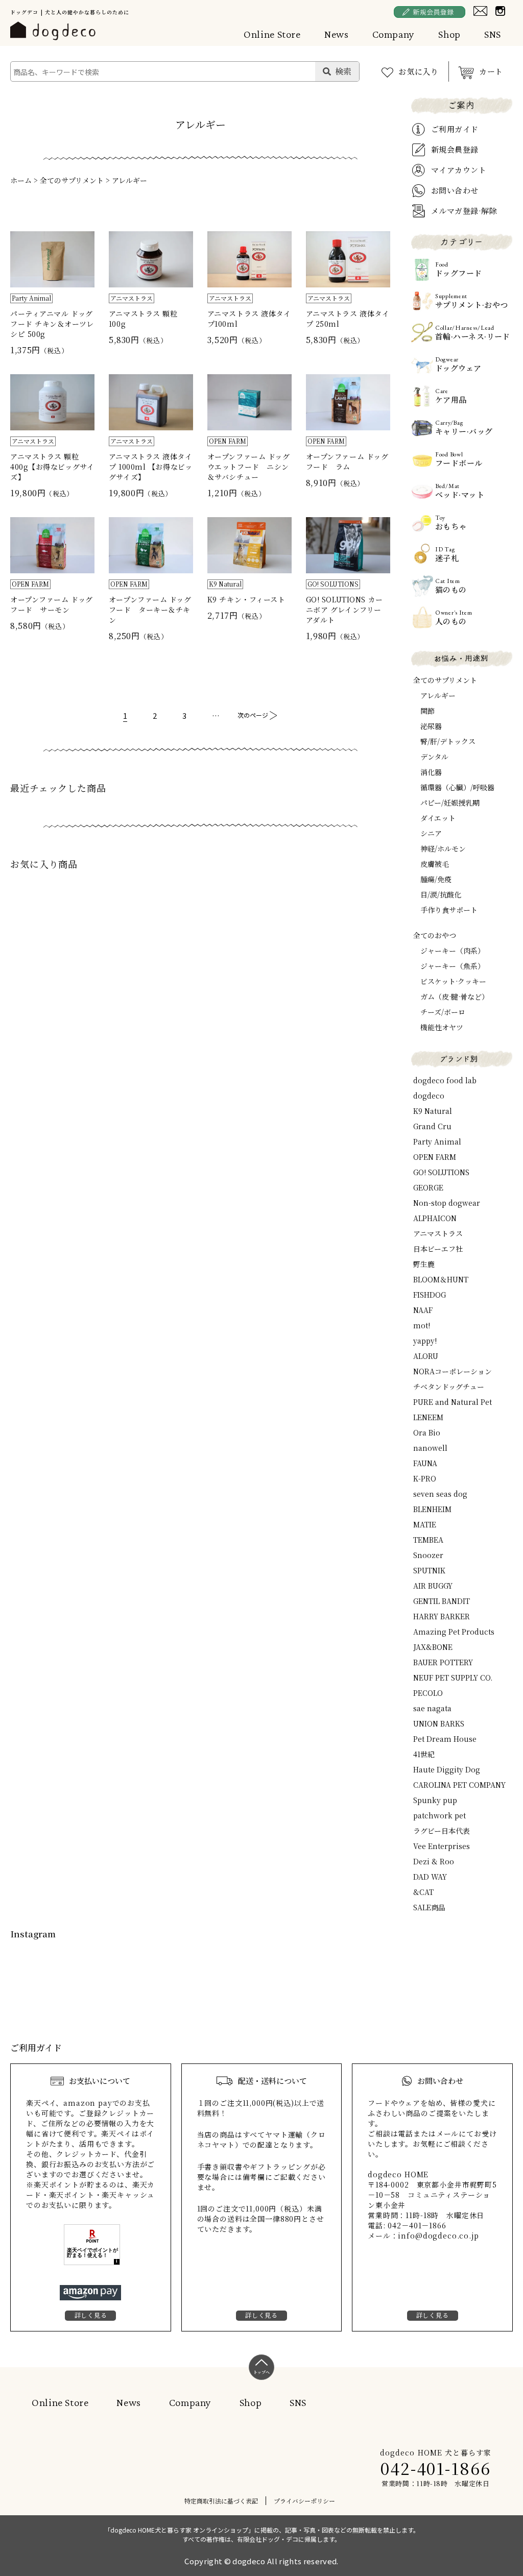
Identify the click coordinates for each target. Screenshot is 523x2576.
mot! (422, 1325)
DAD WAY (430, 1877)
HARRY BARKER (442, 1616)
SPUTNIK (429, 1570)
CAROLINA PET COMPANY (459, 1785)
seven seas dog (440, 1494)
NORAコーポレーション (453, 1371)
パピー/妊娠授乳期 (450, 803)
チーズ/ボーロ (443, 1012)
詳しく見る (91, 2315)
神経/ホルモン (443, 848)
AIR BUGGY (433, 1586)
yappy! (425, 1341)
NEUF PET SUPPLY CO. (453, 1678)
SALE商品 (429, 1907)
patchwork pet (439, 1815)
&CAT (423, 1892)
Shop (449, 34)
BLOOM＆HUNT (441, 1279)
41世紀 (424, 1754)
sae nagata (432, 1708)
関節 (427, 711)
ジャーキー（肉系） (453, 951)
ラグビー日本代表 (442, 1831)
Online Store (272, 34)
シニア (431, 833)
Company (394, 34)
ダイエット (438, 818)
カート (491, 71)
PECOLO (428, 1693)
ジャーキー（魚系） (453, 966)
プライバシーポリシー (304, 2501)
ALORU (426, 1356)
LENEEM (428, 1417)
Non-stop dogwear (447, 1203)
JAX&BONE (433, 1647)
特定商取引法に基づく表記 (221, 2501)
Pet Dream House (445, 1739)
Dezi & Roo (434, 1861)
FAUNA (425, 1463)
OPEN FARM (435, 1157)
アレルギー (129, 180)
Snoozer (428, 1555)
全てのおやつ (435, 935)
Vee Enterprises (442, 1846)
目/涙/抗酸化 (441, 894)
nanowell (430, 1448)
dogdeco (429, 1096)
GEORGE (428, 1187)
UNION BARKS (439, 1723)
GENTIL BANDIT (442, 1601)
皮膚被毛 (435, 864)
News (337, 34)
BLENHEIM (432, 1509)
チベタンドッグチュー (449, 1387)
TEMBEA (428, 1540)
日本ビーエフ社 (438, 1249)
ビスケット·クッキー (453, 981)
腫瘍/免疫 (436, 879)
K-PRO (425, 1478)
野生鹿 (424, 1264)
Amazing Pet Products (454, 1632)
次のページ (253, 715)
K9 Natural (433, 1111)
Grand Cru (432, 1126)
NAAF (423, 1310)
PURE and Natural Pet (453, 1402)
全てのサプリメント (72, 180)
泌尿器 (431, 726)
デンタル (434, 757)
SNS (493, 34)
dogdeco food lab (445, 1080)
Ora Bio (427, 1432)
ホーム (21, 180)
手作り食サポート (449, 910)
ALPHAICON (435, 1218)
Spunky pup (435, 1800)
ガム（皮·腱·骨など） (455, 997)
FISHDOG (430, 1295)
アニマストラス (438, 1233)
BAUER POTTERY (443, 1662)
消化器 (431, 772)
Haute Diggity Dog (447, 1769)
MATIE (425, 1524)
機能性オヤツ (442, 1027)
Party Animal (437, 1141)
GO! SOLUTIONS (441, 1172)
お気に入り (419, 71)
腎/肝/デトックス (448, 741)
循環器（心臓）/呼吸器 (457, 787)
